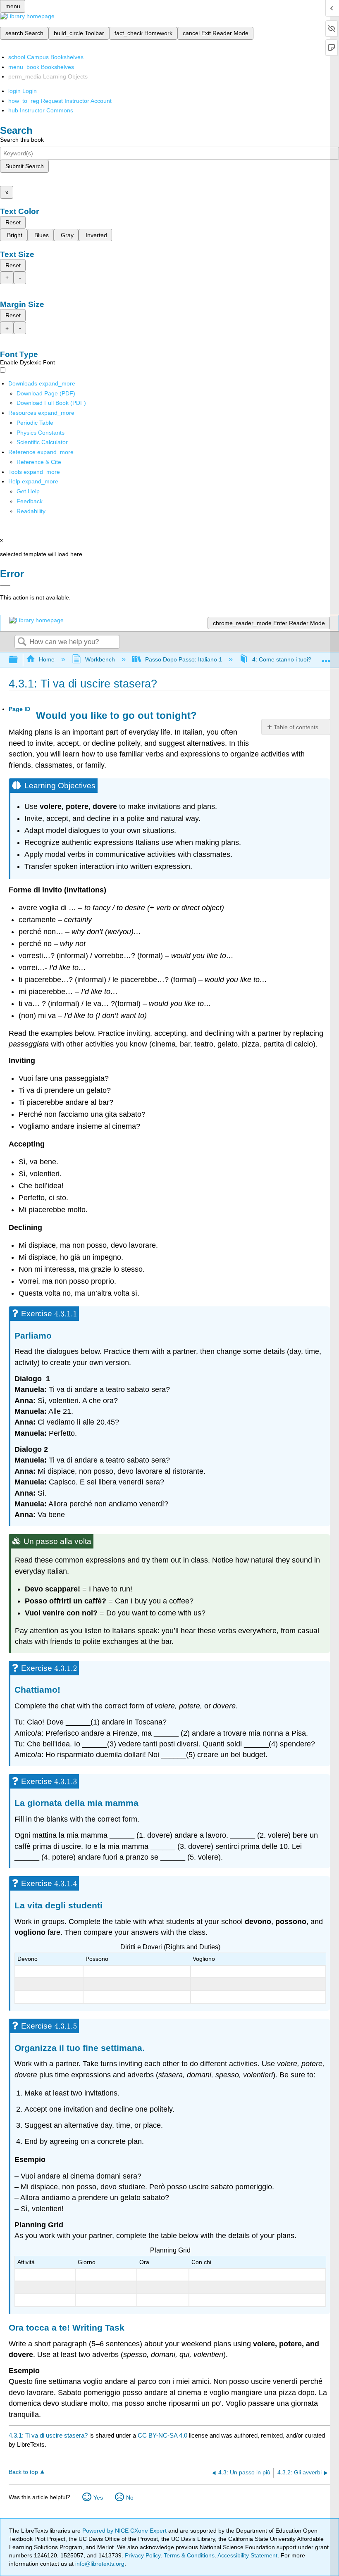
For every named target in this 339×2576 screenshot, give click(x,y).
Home (47, 659)
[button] (30, 501)
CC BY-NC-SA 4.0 (162, 2435)
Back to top (23, 2472)
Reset (13, 222)
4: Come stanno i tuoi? (282, 659)
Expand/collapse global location (326, 658)
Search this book (22, 140)
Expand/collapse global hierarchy (19, 660)
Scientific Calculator (42, 442)
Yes (98, 2498)
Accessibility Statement (247, 2555)
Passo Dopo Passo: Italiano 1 (184, 659)
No (130, 2498)
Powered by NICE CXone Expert (125, 2531)
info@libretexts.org (99, 2564)
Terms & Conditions (189, 2555)
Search (22, 642)
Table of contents (296, 727)
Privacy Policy (143, 2555)
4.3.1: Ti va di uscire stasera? (48, 2435)
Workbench (100, 659)
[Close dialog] (5, 585)
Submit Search (25, 166)
